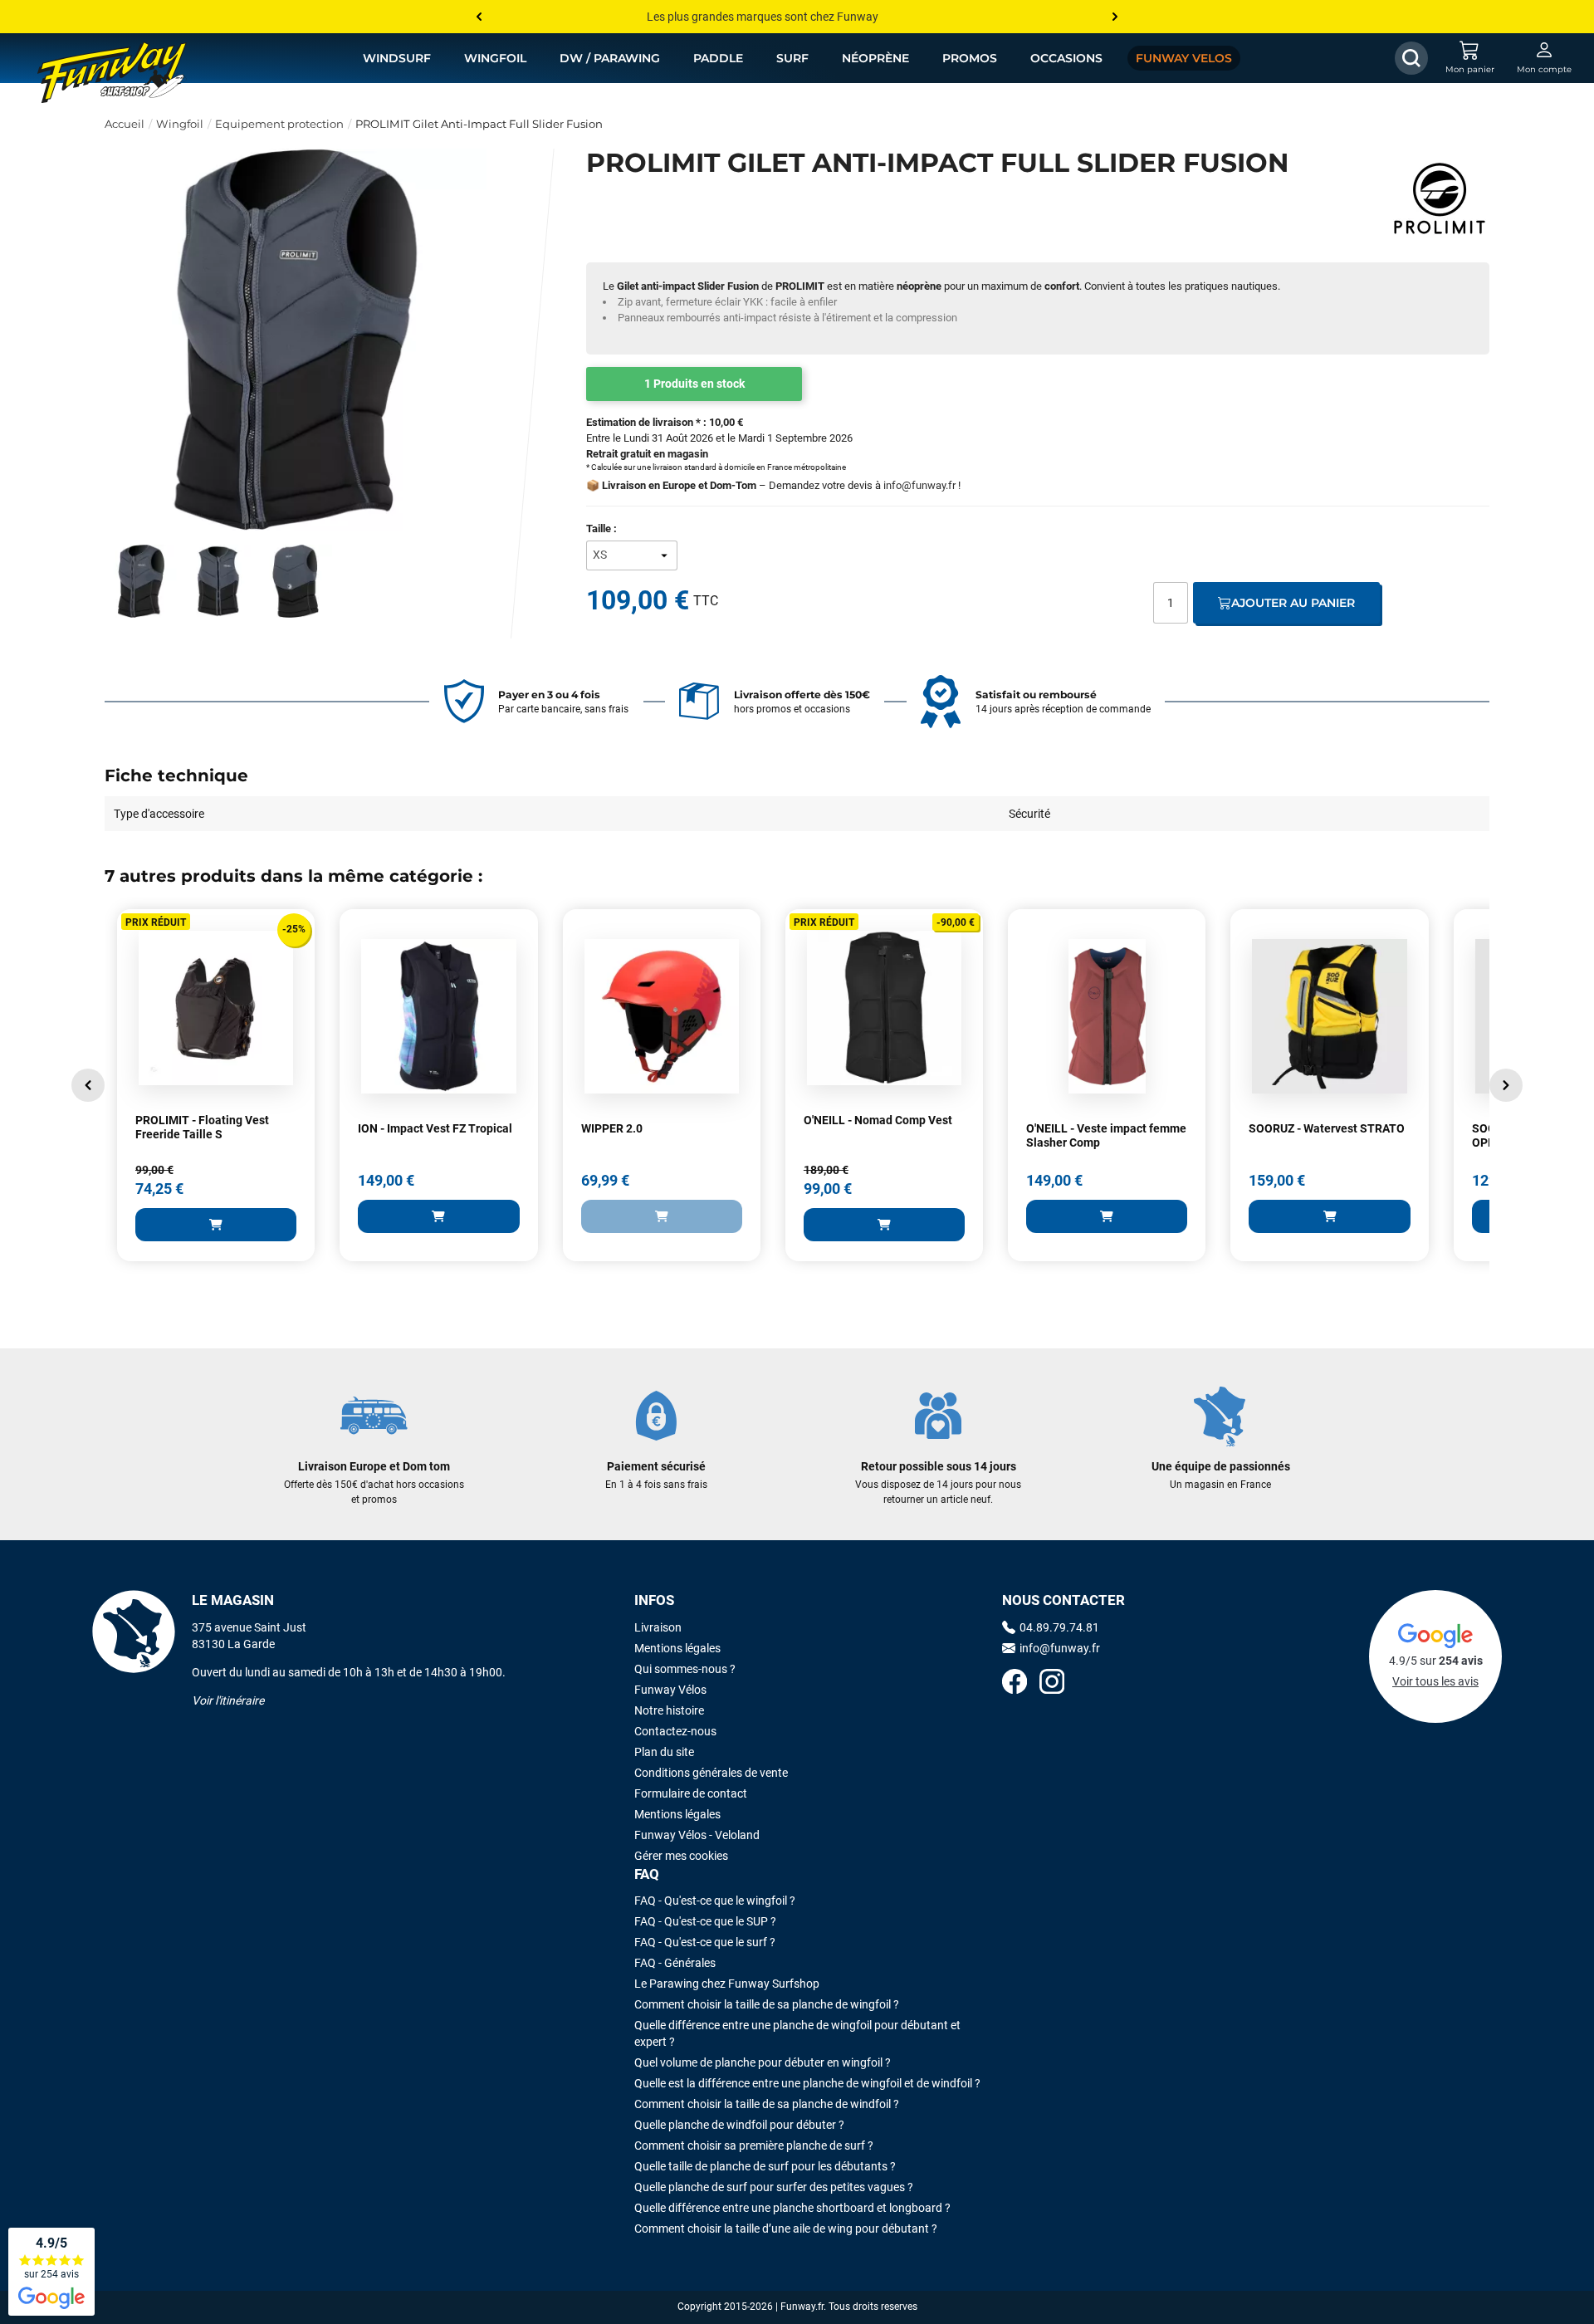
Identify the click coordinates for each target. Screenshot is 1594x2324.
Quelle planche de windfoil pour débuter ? (739, 2125)
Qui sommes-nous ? (685, 1669)
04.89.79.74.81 (1059, 1627)
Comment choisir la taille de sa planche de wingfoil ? (767, 2004)
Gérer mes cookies (681, 1856)
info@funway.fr (919, 485)
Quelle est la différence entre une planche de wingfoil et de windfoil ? (807, 2083)
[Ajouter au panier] (216, 1225)
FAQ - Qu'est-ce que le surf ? (705, 1942)
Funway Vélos (670, 1690)
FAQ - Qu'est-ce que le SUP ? (705, 1921)
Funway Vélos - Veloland (697, 1835)
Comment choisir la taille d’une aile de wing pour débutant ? (786, 2229)
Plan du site (664, 1752)
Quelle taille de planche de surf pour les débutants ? (765, 2166)
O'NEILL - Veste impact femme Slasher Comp (1106, 1136)
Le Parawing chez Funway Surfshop (727, 1984)
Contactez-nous (675, 1731)
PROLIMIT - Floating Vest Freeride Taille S (202, 1128)
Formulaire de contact (691, 1793)
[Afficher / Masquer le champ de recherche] (1411, 58)
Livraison (658, 1627)
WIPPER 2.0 (612, 1128)
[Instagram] (1052, 1683)
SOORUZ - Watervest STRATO (1327, 1128)
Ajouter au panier (1293, 603)
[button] (88, 1085)
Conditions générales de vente (711, 1773)
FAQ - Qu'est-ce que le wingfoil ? (715, 1901)
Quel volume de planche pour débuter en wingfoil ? (763, 2062)
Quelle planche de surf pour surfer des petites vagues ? (774, 2187)
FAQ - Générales (675, 1963)
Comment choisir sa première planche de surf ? (754, 2145)
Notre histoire (669, 1710)
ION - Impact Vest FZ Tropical (435, 1128)
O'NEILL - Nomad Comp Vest (878, 1120)
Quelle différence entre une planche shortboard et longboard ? (792, 2208)
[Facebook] (1015, 1683)
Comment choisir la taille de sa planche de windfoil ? (767, 2104)
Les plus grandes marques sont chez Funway (763, 17)
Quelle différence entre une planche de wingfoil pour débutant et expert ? (797, 2033)
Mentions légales (677, 1648)
